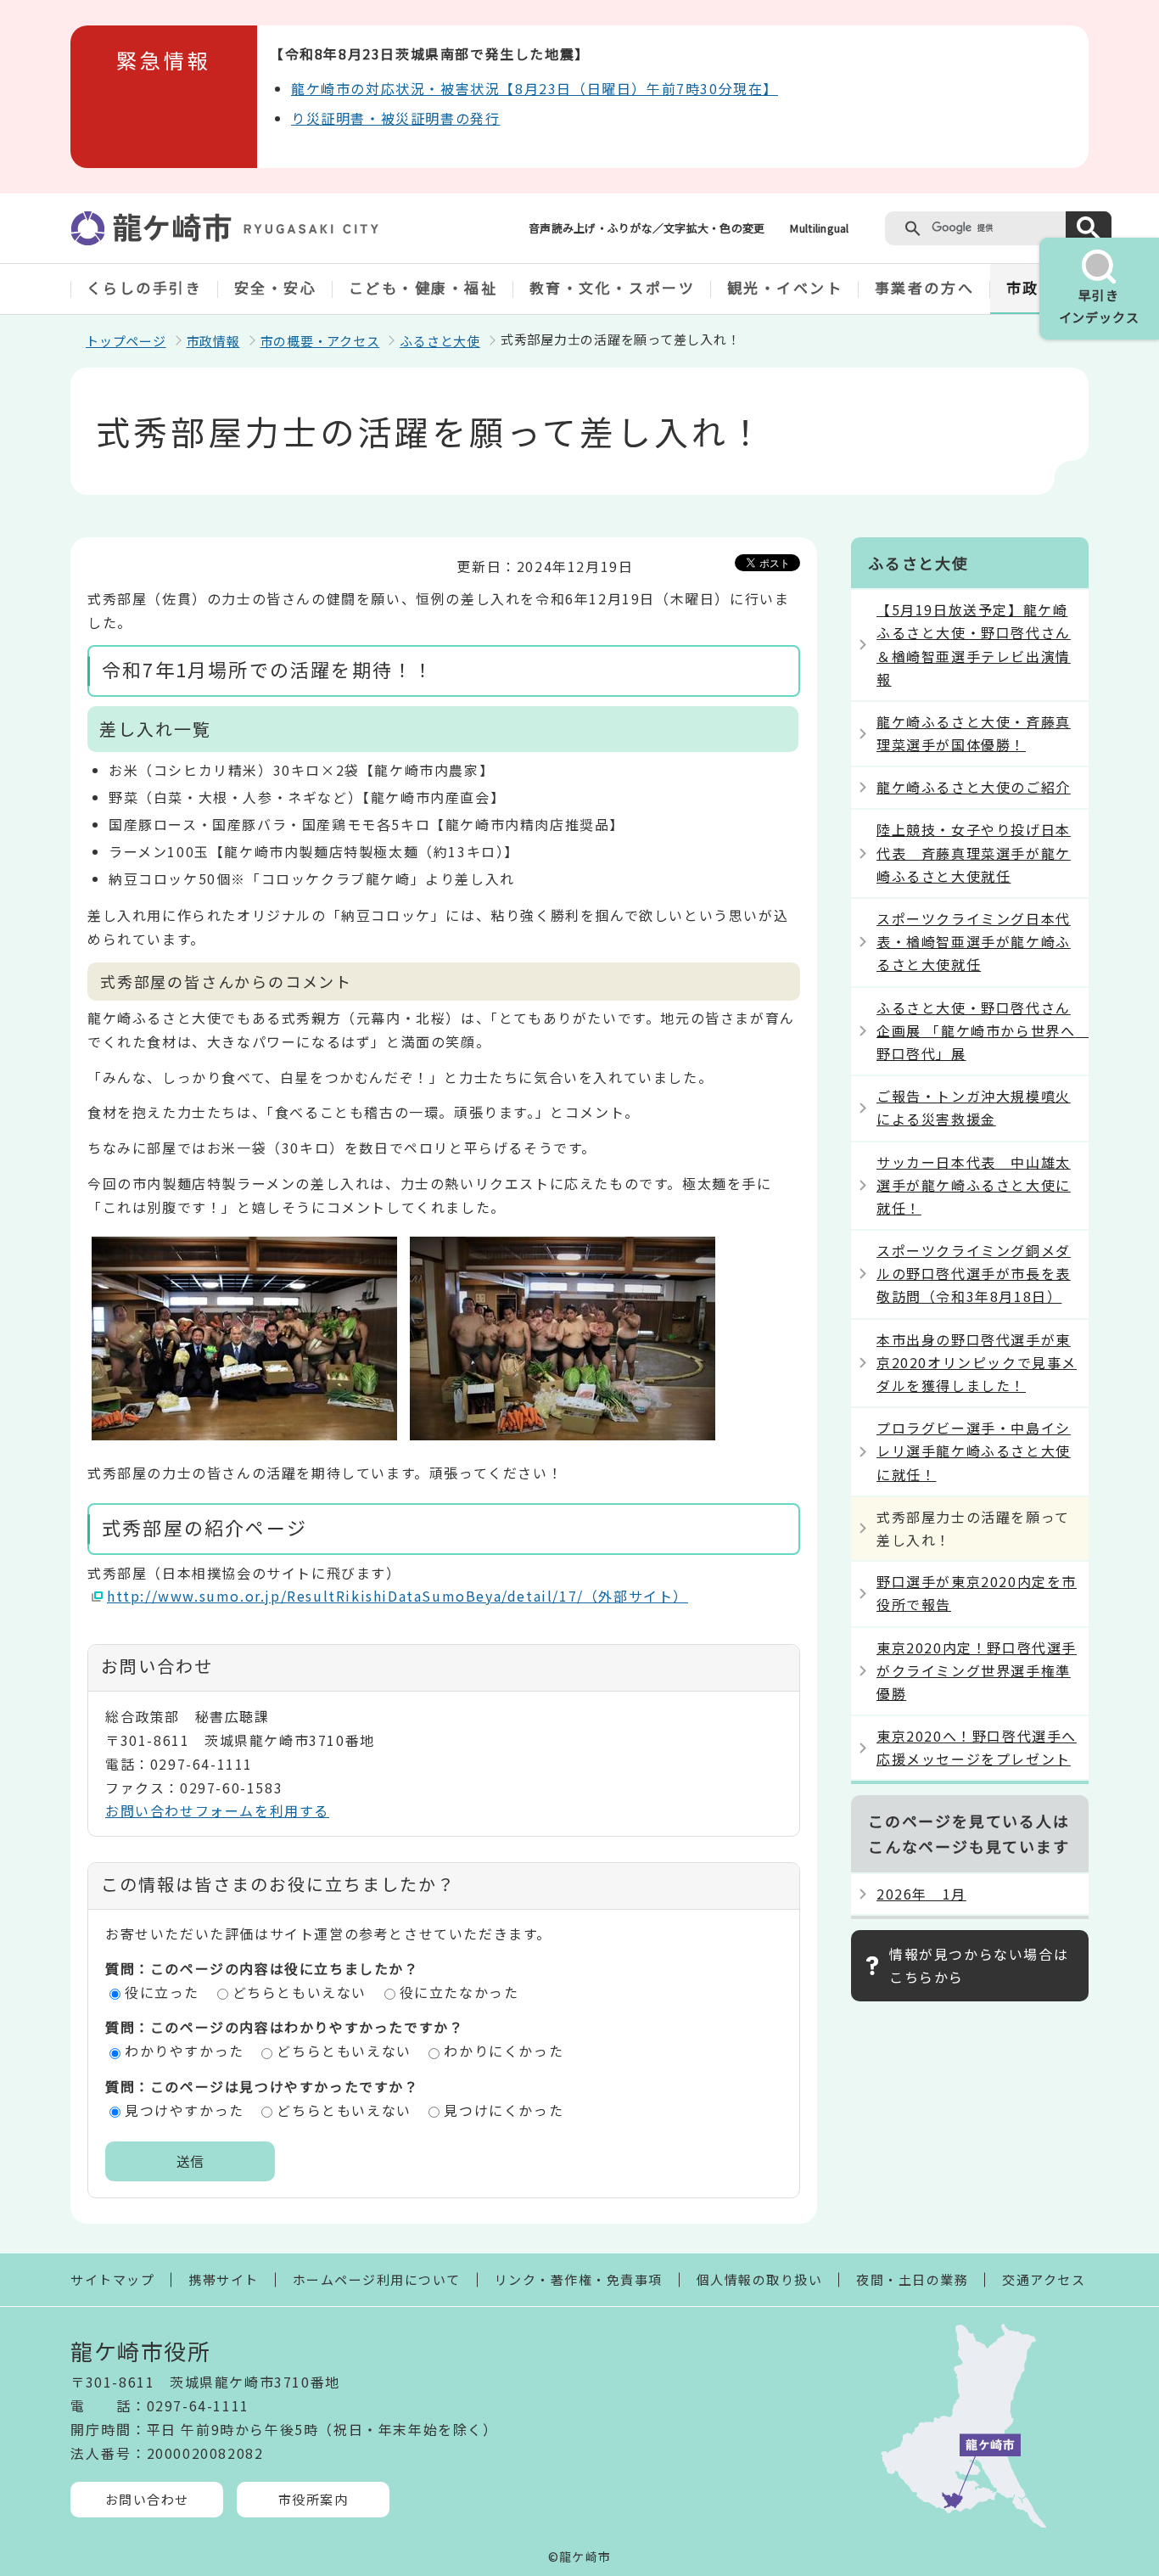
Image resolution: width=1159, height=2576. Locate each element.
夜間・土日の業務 (912, 2279)
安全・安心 (276, 287)
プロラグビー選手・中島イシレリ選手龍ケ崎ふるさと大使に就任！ (974, 1451)
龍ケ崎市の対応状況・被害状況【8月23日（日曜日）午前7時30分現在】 (535, 88)
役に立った (162, 1992)
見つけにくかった (504, 2110)
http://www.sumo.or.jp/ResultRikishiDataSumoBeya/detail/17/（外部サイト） (398, 1596)
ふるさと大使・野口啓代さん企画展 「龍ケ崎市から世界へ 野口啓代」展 (983, 1030)
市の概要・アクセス (320, 341)
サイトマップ (112, 2279)
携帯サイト (224, 2279)
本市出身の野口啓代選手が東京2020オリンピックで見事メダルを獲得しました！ (977, 1362)
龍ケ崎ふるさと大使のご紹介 (974, 787)
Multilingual (819, 228)
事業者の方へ (924, 287)
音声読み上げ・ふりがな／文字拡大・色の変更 (647, 228)
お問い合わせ (147, 2499)
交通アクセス (1044, 2279)
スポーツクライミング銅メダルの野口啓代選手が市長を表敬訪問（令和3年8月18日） (974, 1273)
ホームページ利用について (377, 2279)
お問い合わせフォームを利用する (217, 1810)
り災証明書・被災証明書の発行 (395, 118)
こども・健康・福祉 (423, 287)
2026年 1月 (921, 1894)
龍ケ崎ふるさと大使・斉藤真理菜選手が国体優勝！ (974, 733)
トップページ (126, 341)
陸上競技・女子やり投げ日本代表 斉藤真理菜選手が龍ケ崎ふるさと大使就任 (974, 852)
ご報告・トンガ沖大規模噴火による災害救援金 (974, 1107)
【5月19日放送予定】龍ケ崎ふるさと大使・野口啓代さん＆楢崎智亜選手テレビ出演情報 (974, 644)
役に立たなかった (459, 1992)
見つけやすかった (185, 2110)
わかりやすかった (185, 2051)
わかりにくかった (504, 2051)
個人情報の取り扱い (760, 2279)
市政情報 (213, 341)
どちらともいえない (300, 1992)
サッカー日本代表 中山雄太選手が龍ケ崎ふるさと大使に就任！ (974, 1185)
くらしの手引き (145, 287)
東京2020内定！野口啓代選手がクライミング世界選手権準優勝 (977, 1670)
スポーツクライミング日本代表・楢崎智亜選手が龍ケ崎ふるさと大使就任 (974, 941)
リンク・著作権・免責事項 (579, 2279)
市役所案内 (314, 2499)
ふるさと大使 (440, 341)
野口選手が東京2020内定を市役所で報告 (977, 1593)
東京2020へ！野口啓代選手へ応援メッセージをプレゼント (977, 1747)
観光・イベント (785, 287)
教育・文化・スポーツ (613, 287)
